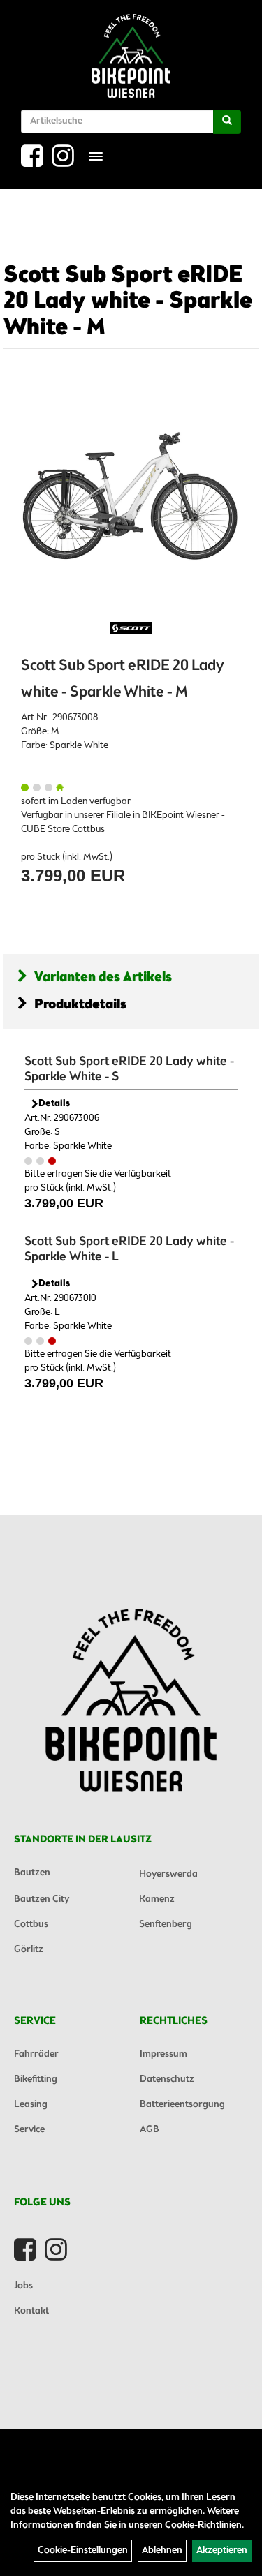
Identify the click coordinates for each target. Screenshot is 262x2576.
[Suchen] (227, 122)
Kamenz (157, 1899)
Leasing (31, 2105)
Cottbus (31, 1924)
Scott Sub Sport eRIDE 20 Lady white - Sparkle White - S (129, 1069)
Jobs (23, 2286)
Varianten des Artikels (103, 977)
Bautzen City (42, 1899)
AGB (150, 2130)
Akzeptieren (222, 2551)
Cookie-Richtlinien (203, 2525)
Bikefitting (36, 2079)
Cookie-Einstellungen (83, 2551)
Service (29, 2130)
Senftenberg (166, 1924)
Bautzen (32, 1873)
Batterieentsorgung (182, 2105)
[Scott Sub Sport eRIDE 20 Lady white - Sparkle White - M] (131, 497)
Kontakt (31, 2311)
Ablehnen (162, 2551)
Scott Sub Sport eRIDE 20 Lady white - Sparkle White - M (128, 302)
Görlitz (29, 1950)
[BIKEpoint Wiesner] (131, 56)
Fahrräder (36, 2054)
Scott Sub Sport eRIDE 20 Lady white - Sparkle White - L (129, 1249)
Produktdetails (80, 1005)
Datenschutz (167, 2079)
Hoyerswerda (168, 1874)
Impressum (163, 2054)
